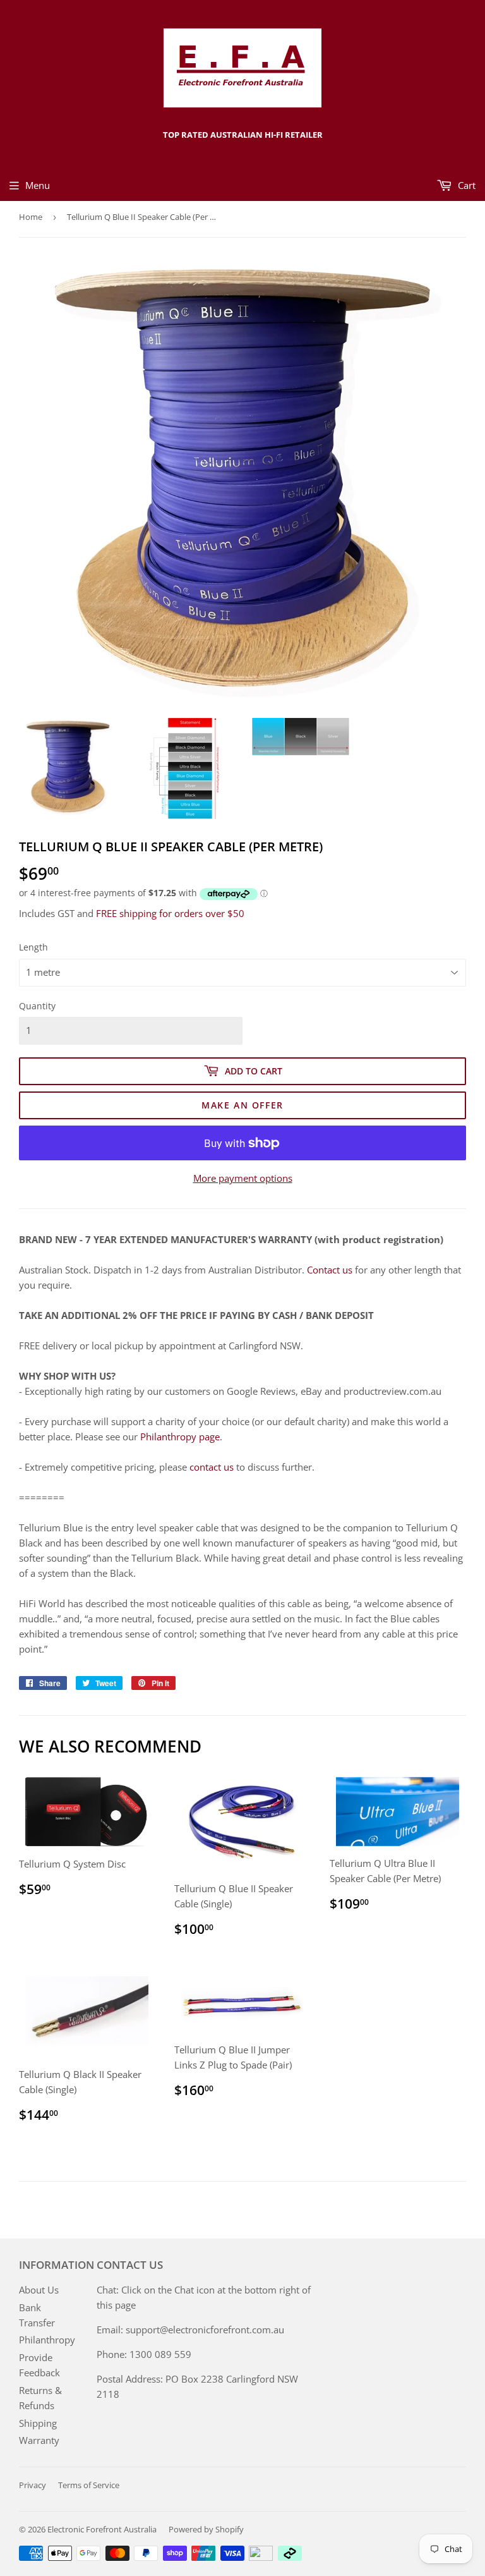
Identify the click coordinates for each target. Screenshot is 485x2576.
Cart (465, 185)
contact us (212, 1467)
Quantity (37, 1006)
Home (31, 217)
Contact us (330, 1270)
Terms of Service (89, 2485)
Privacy (33, 2485)
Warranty (39, 2440)
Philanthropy (47, 2340)
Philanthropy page (180, 1437)
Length (33, 947)
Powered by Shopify (206, 2529)
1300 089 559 (160, 2354)
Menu (38, 185)
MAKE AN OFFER (242, 1105)
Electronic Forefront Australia (102, 2529)
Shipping (38, 2423)
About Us (39, 2290)
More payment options (243, 1178)
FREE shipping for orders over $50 (170, 913)
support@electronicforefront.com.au (205, 2330)
